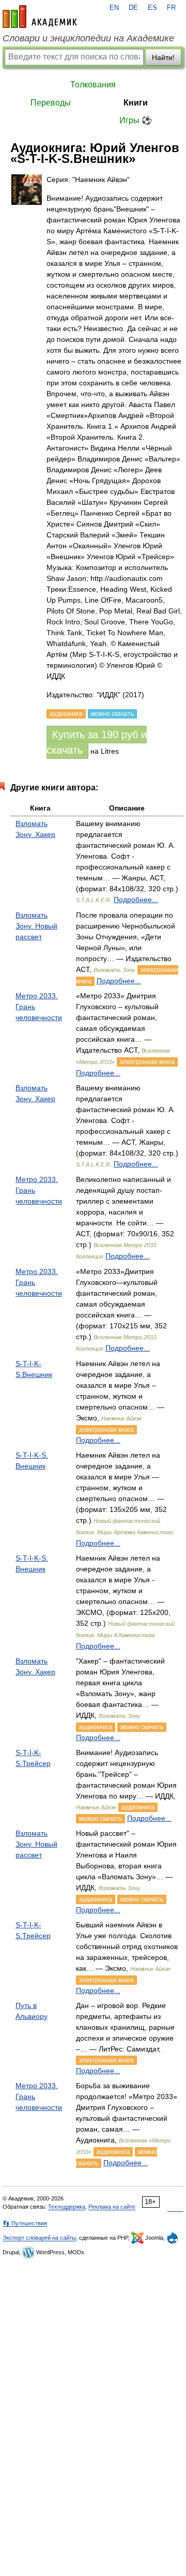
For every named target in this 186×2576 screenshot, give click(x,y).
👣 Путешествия (25, 2223)
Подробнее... (136, 900)
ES (152, 8)
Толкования (93, 85)
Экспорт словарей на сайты (39, 2238)
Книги (136, 103)
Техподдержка (67, 2207)
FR (171, 8)
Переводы (51, 103)
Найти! (163, 57)
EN (114, 8)
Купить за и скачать (97, 742)
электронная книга (147, 1062)
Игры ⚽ (136, 120)
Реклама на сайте (112, 2207)
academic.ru (40, 17)
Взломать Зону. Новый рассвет (36, 926)
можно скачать (142, 1727)
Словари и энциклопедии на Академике (88, 38)
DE (133, 8)
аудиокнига (96, 1727)
